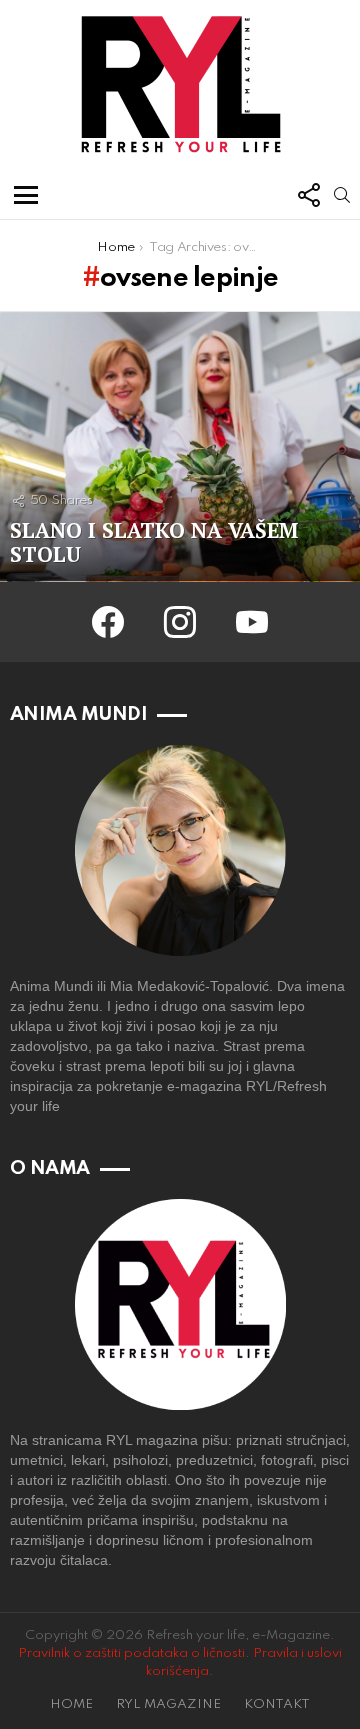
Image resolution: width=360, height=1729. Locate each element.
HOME (71, 1704)
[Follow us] (308, 195)
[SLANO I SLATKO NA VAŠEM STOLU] (180, 447)
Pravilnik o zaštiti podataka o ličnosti (131, 1653)
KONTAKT (277, 1704)
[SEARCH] (342, 195)
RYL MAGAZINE (168, 1704)
